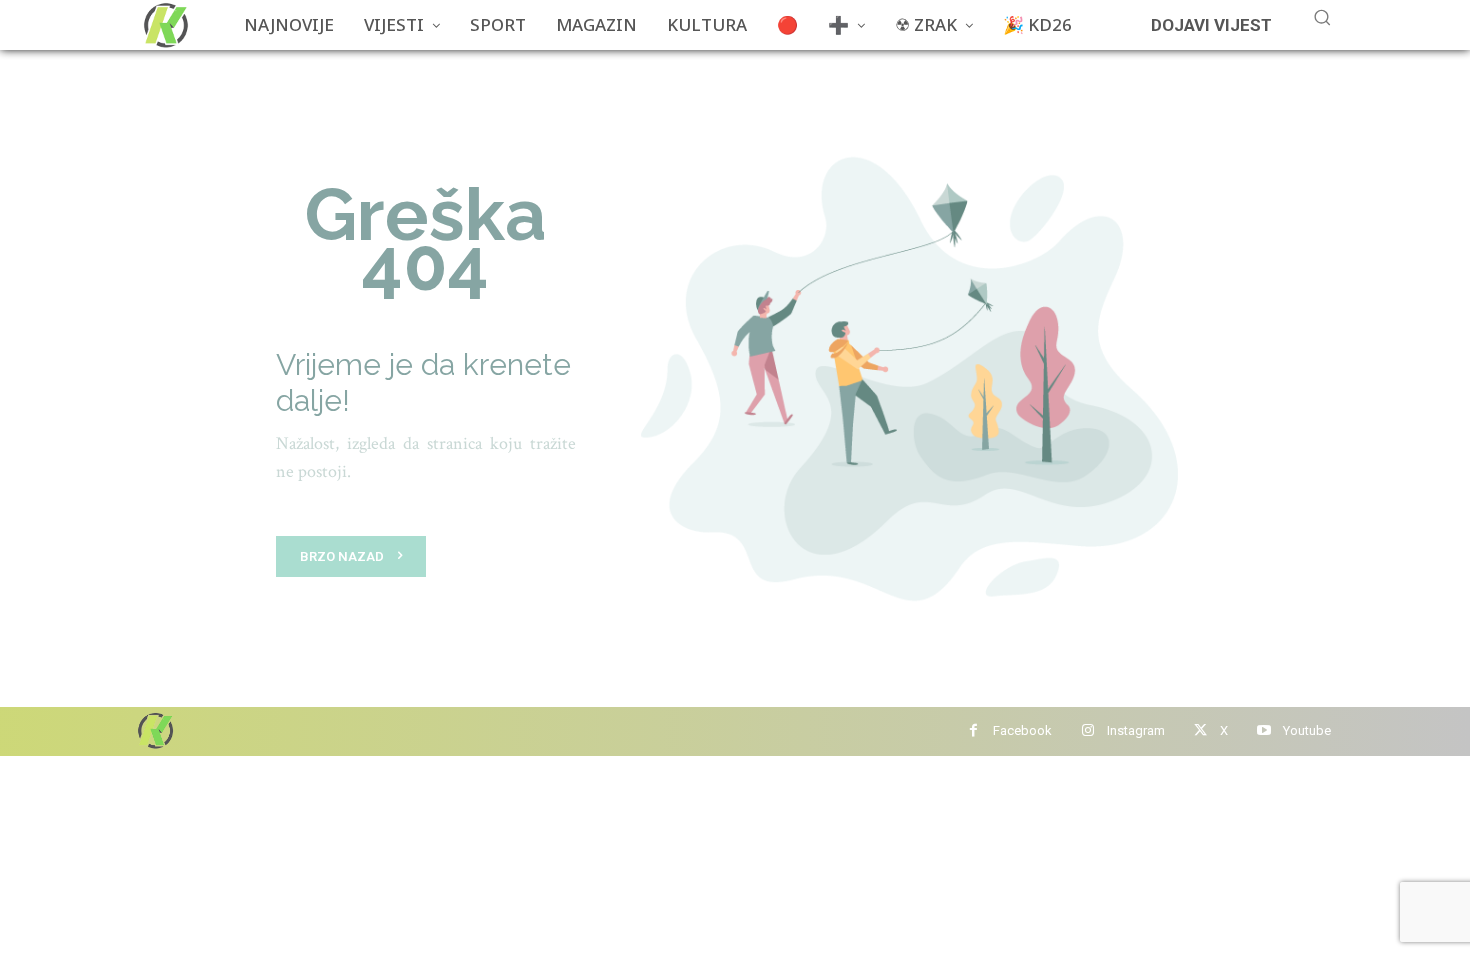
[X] (1200, 731)
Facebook (1022, 730)
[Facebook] (973, 731)
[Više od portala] (164, 25)
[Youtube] (1263, 731)
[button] (1322, 17)
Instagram (1136, 730)
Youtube (1307, 730)
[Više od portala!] (154, 730)
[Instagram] (1087, 731)
